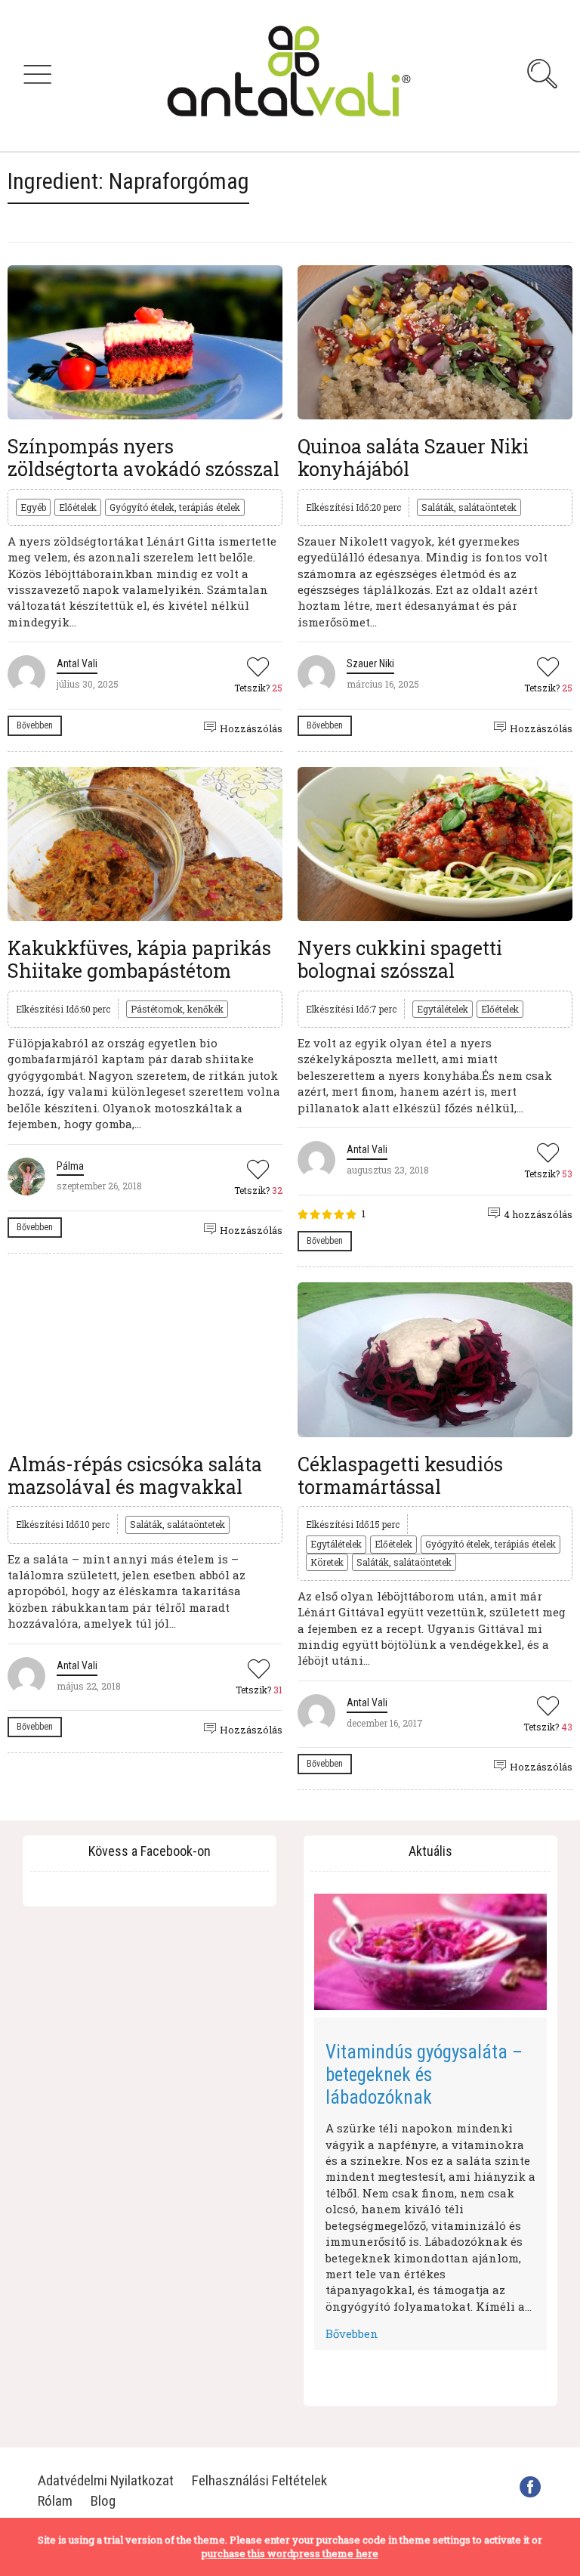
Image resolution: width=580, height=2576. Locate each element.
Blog (103, 2501)
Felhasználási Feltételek (259, 2480)
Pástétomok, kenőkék (177, 1009)
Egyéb (33, 507)
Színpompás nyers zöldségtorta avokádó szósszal (143, 458)
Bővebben (35, 725)
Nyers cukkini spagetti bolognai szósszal (400, 959)
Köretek (327, 1562)
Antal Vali (77, 663)
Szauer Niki (370, 663)
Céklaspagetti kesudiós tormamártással (400, 1475)
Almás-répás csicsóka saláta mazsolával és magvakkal (135, 1475)
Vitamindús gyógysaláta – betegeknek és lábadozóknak (424, 2075)
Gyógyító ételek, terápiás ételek (175, 507)
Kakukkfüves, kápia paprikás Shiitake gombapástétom (139, 959)
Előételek (78, 507)
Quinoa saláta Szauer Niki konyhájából (413, 458)
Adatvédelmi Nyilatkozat (106, 2480)
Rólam (55, 2501)
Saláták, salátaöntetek (469, 507)
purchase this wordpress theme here (290, 2553)
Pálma (70, 1166)
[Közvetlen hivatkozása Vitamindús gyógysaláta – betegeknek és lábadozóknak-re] (430, 1952)
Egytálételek (443, 1009)
